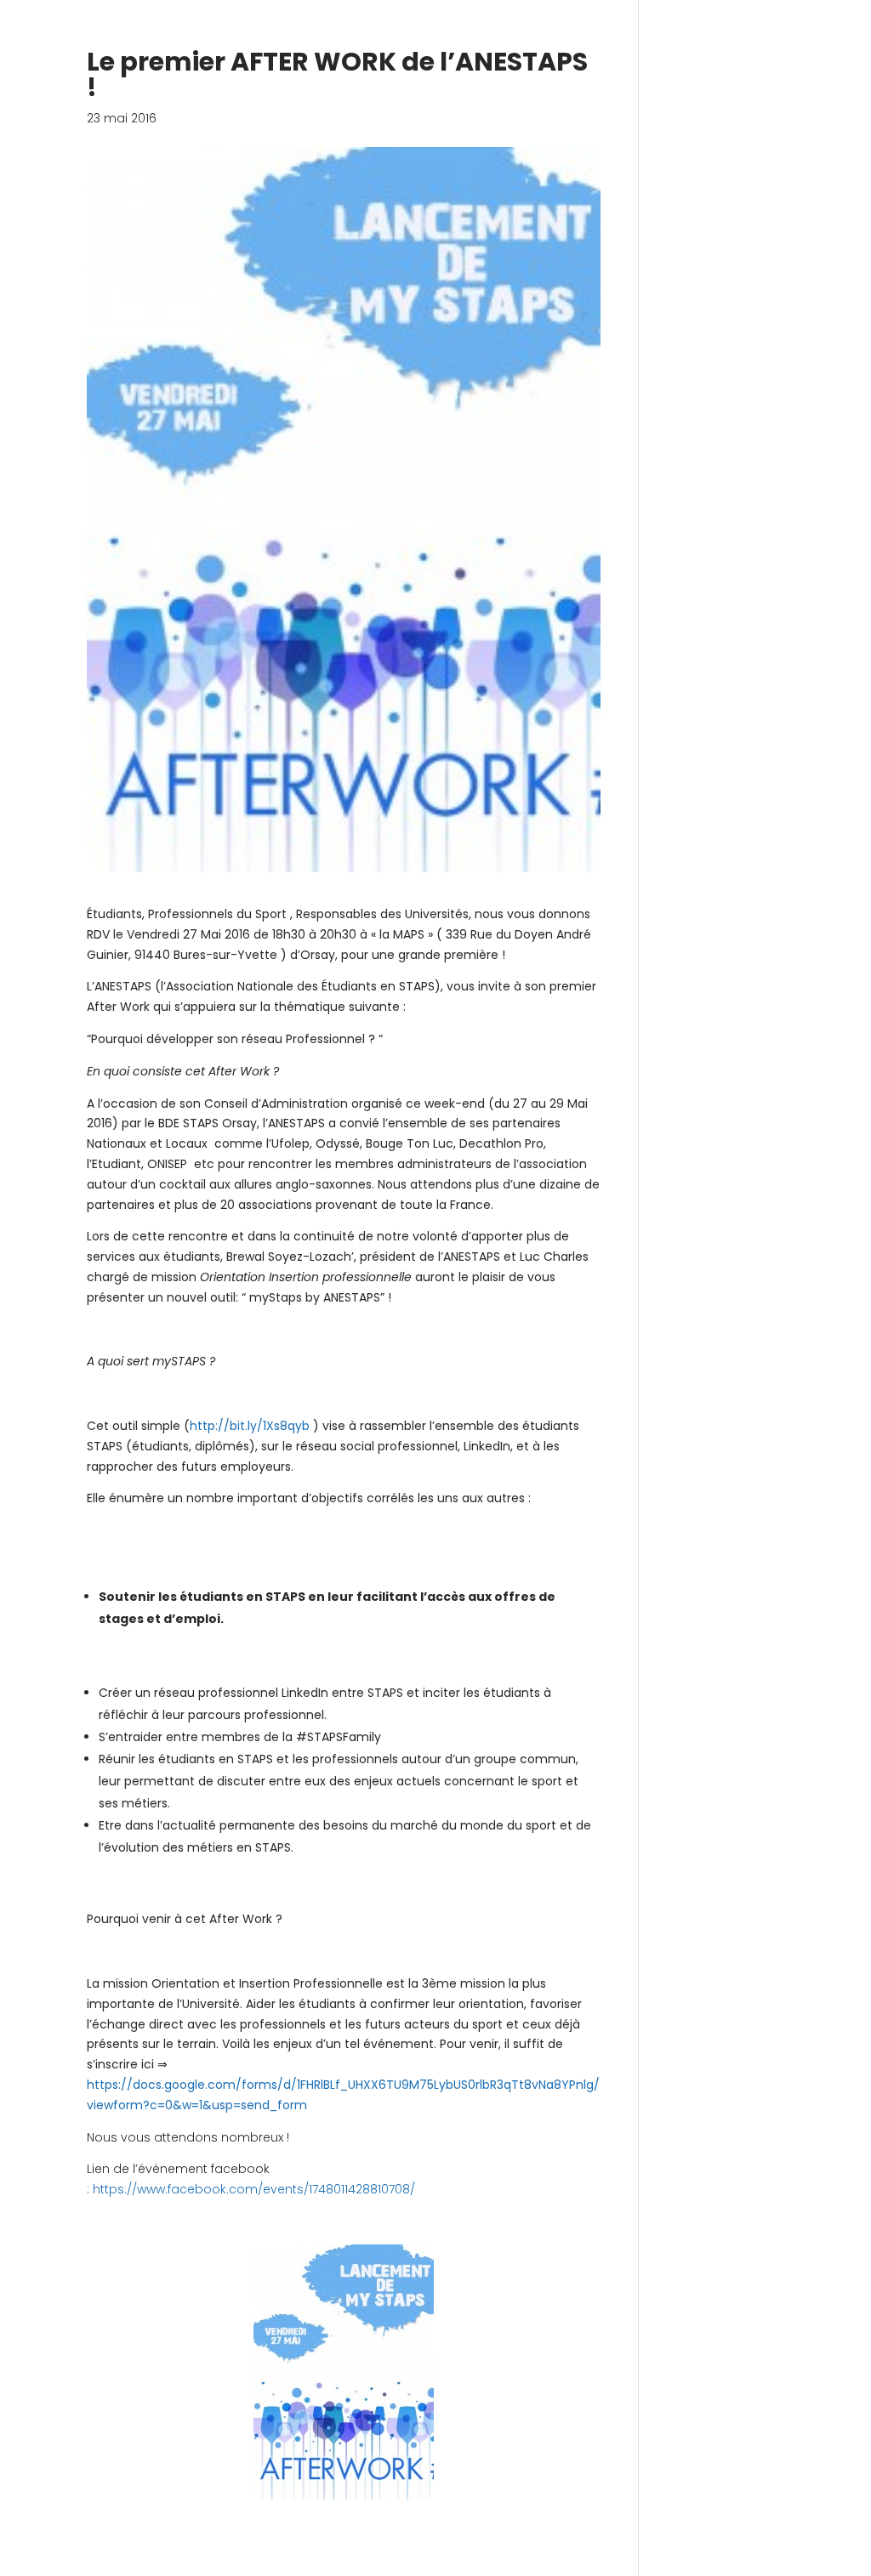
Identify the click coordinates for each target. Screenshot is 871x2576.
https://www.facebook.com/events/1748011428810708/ (252, 2189)
